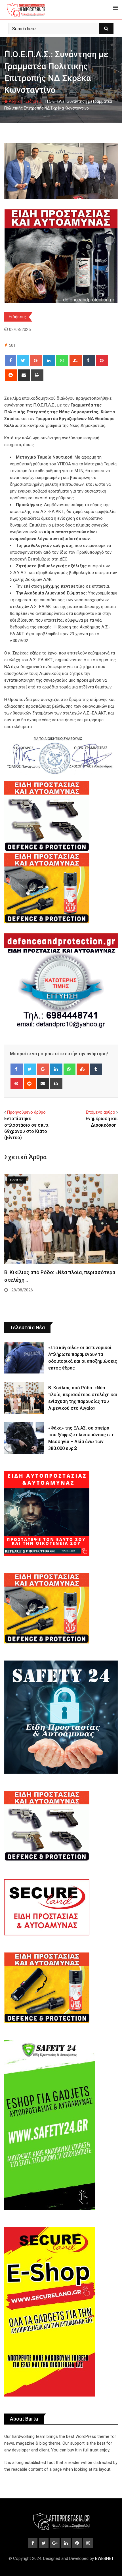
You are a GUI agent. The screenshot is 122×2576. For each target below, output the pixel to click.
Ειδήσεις (34, 101)
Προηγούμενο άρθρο (26, 1112)
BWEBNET (104, 2558)
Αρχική (15, 101)
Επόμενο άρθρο (101, 1112)
